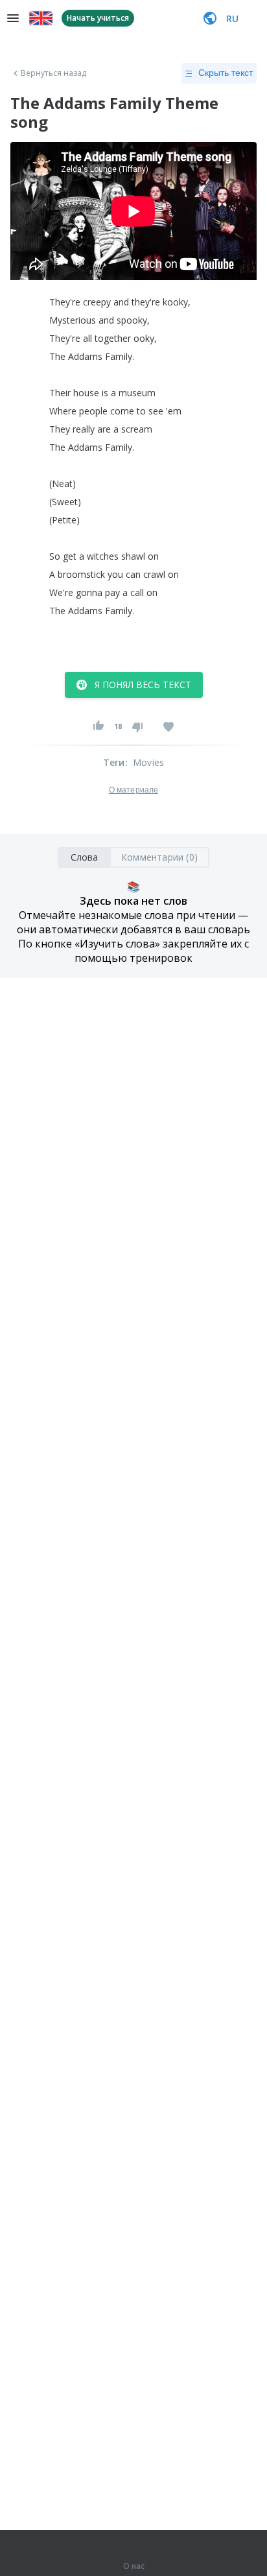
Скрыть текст (226, 73)
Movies (148, 762)
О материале (133, 790)
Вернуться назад (54, 73)
